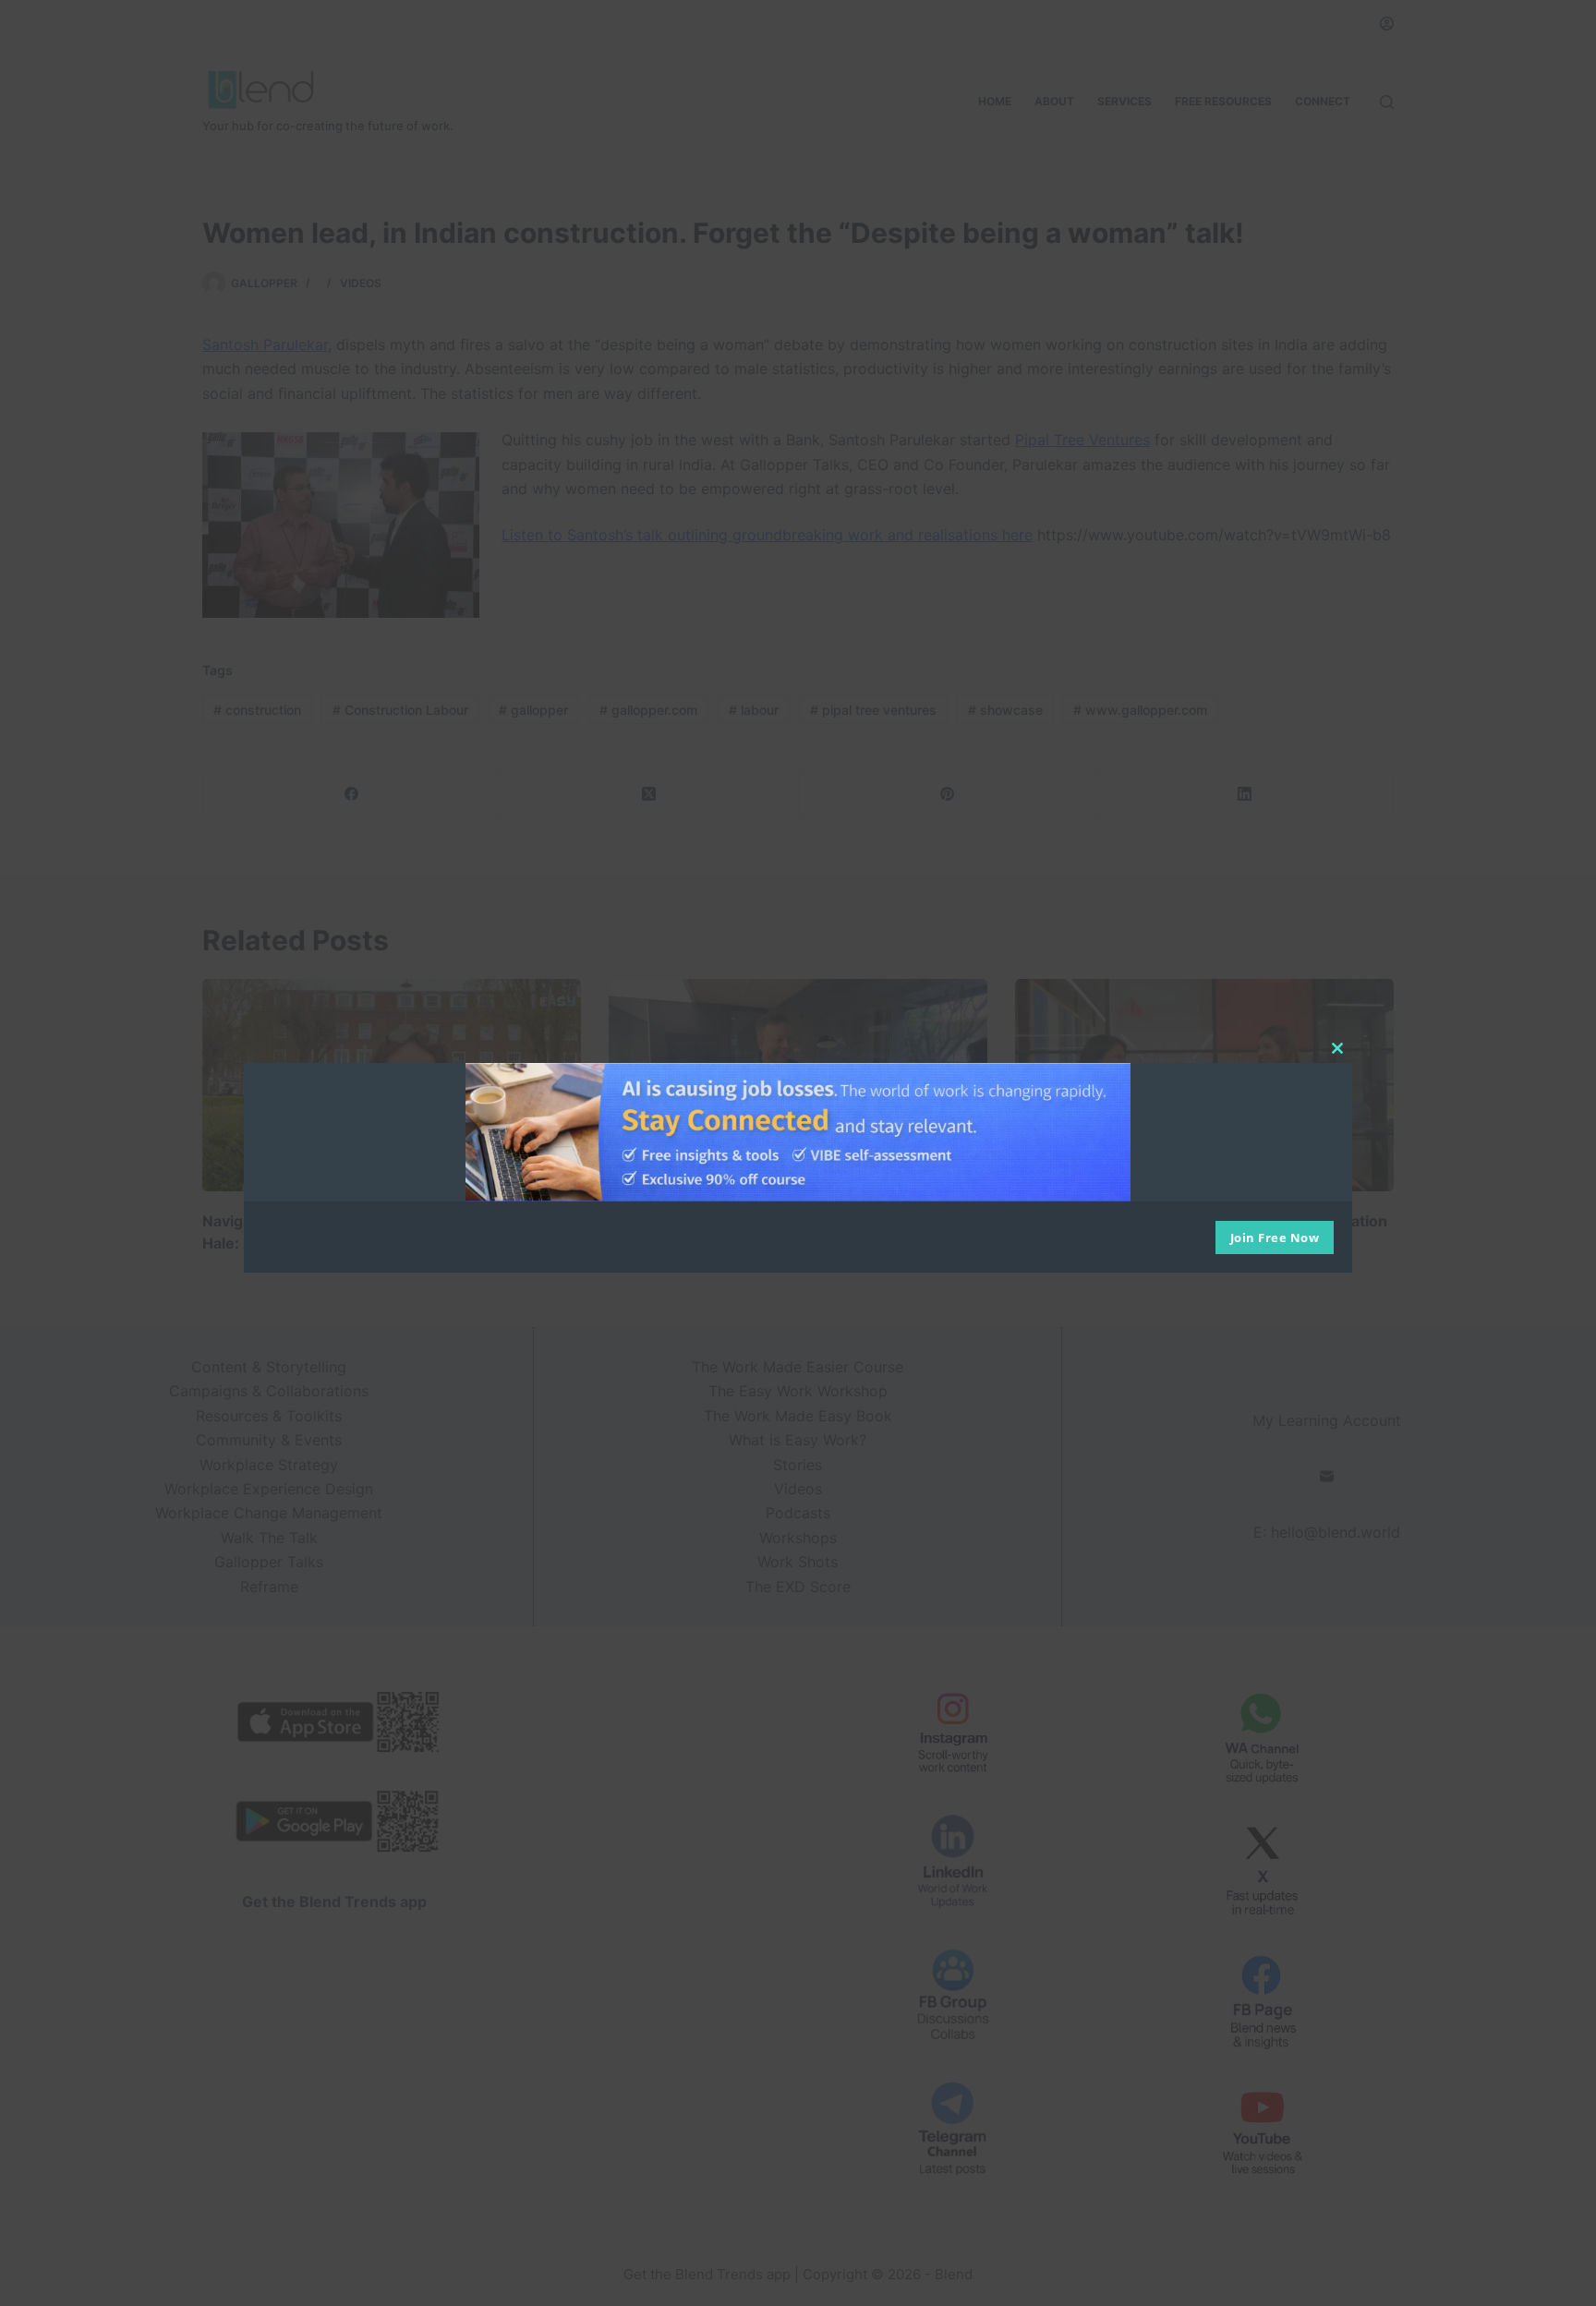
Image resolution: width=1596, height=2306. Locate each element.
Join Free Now (1275, 1238)
